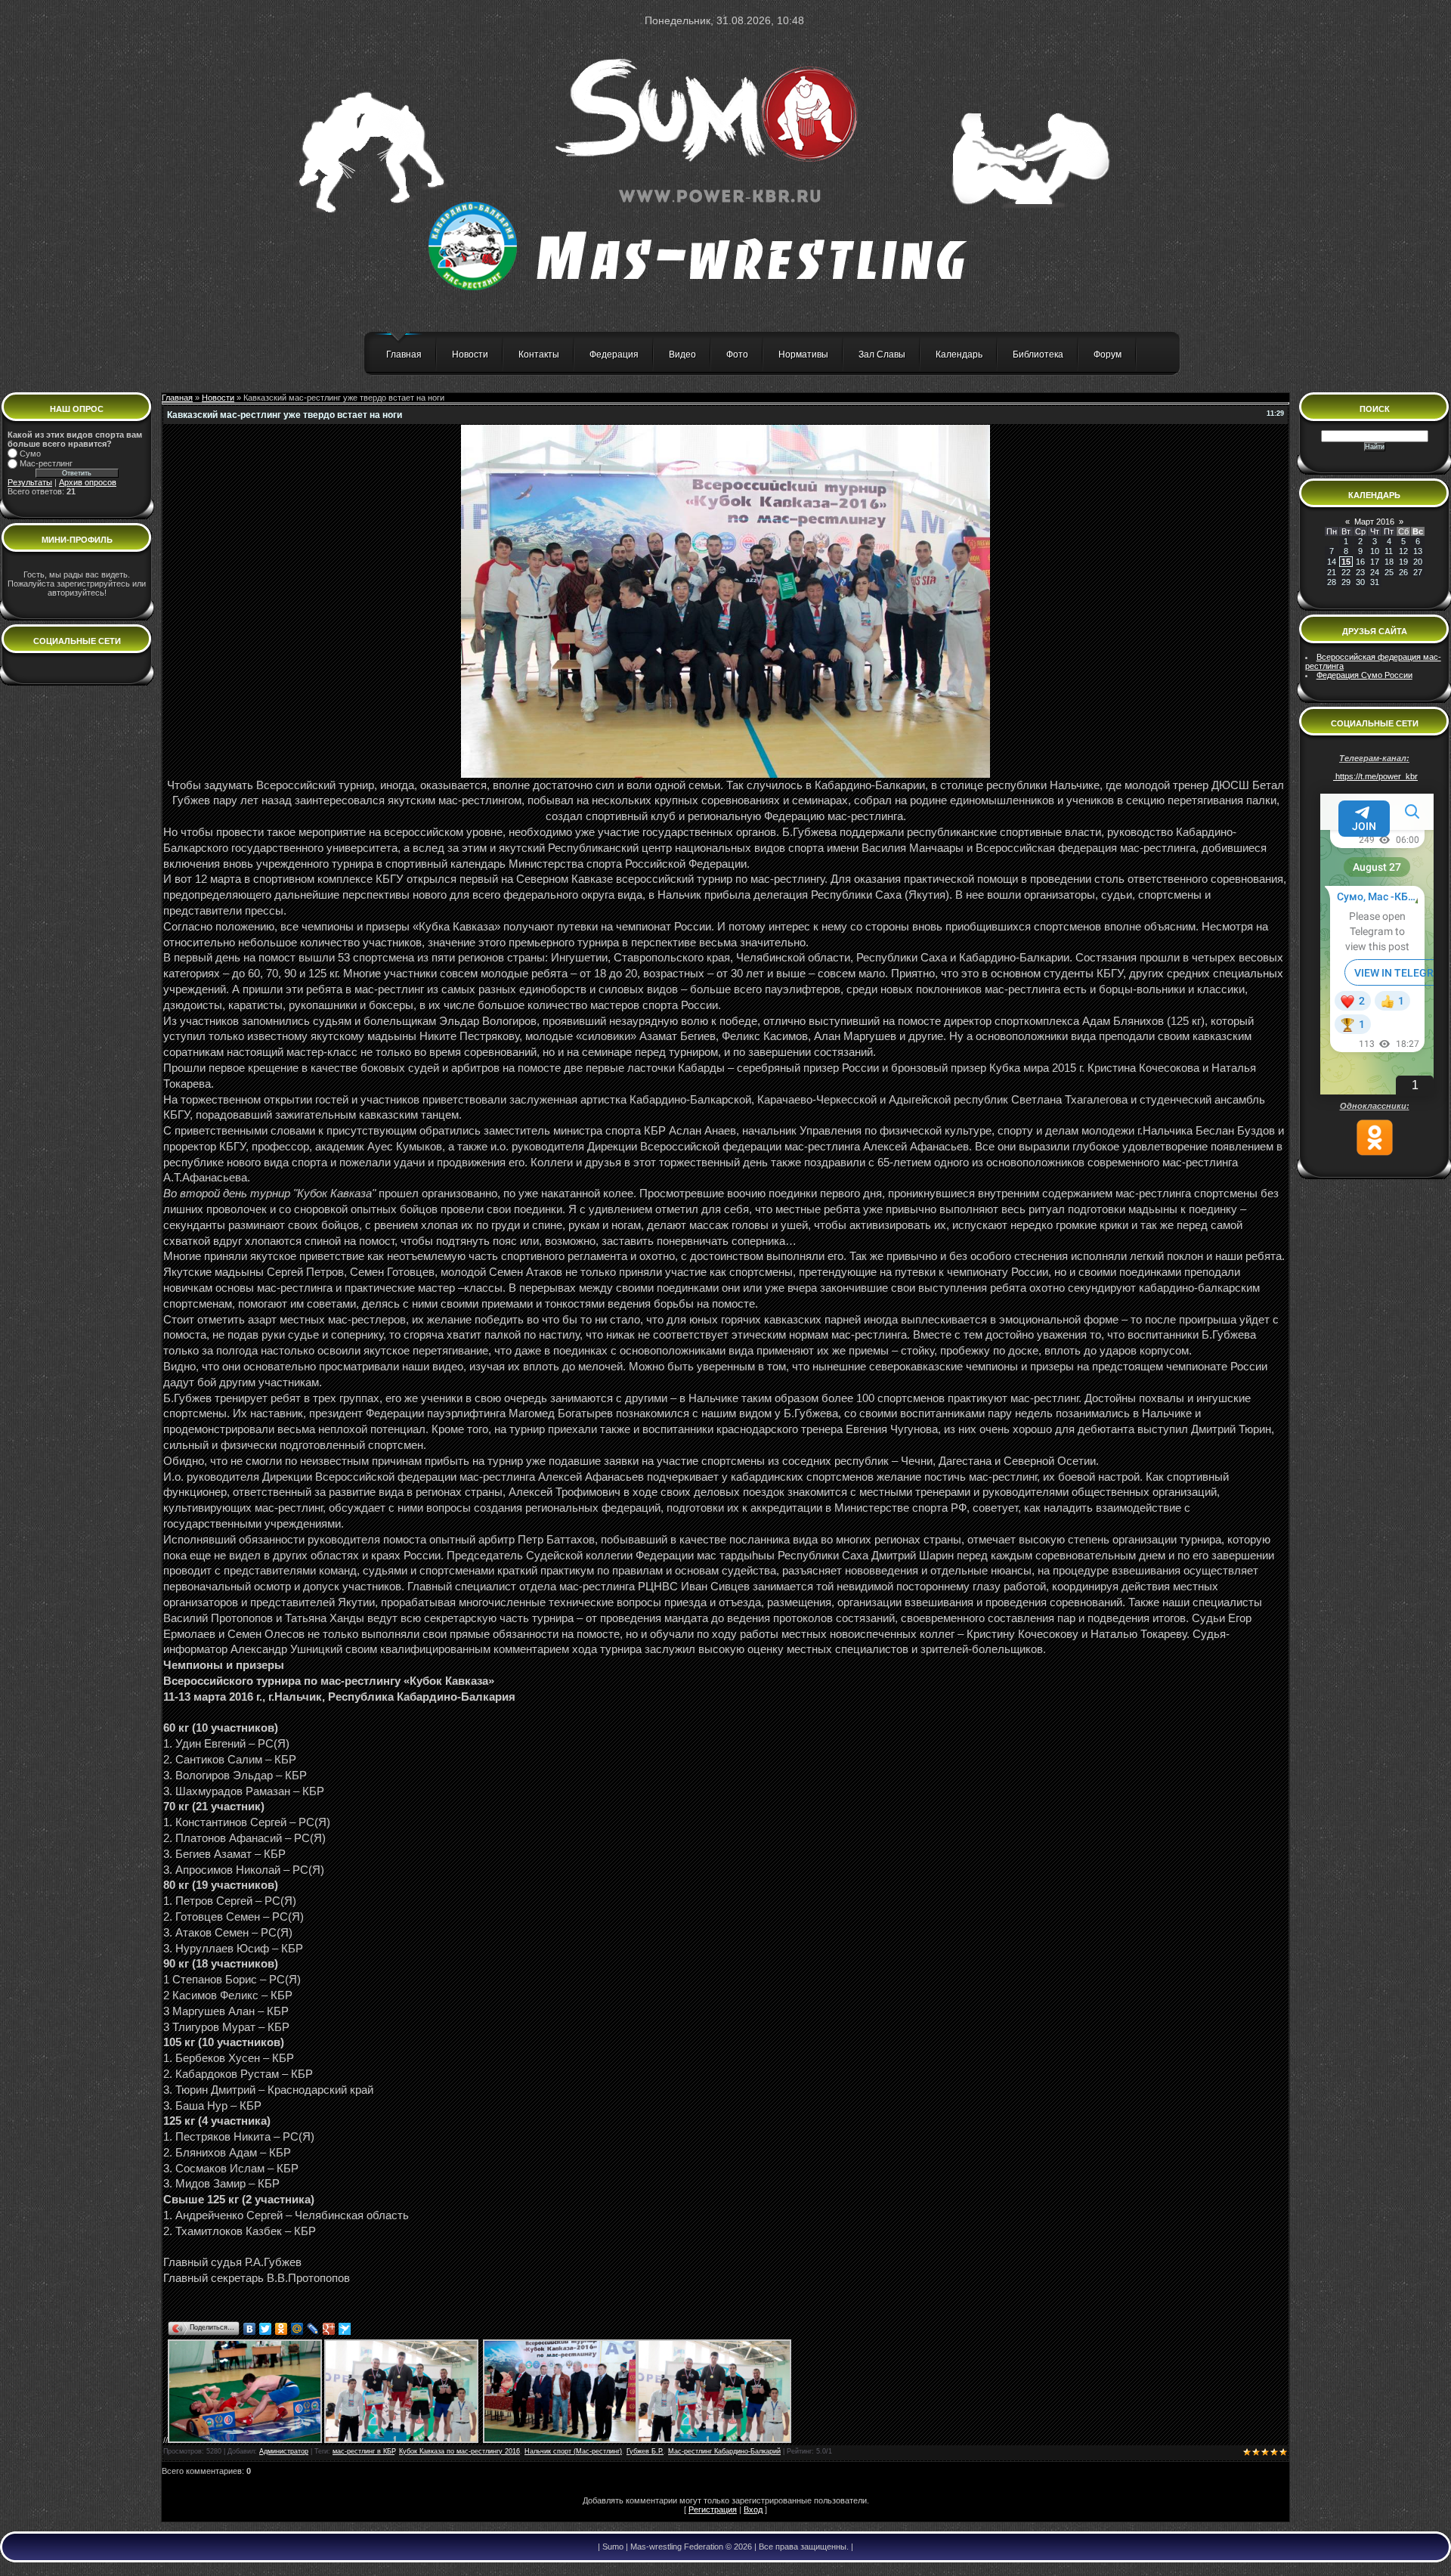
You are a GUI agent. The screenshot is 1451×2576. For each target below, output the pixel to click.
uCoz (188, 2569)
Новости (470, 355)
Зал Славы (882, 355)
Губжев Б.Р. (645, 2451)
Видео (682, 355)
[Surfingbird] (345, 2329)
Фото (737, 355)
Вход (753, 2509)
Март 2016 (1374, 522)
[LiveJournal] (313, 2329)
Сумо (30, 454)
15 (1346, 562)
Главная (404, 355)
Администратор (284, 2451)
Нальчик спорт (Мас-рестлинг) (573, 2451)
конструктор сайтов (111, 2569)
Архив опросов (88, 482)
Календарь (959, 355)
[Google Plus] (329, 2329)
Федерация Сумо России (1364, 675)
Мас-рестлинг (46, 463)
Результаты (30, 482)
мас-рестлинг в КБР (364, 2451)
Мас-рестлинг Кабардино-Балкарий (724, 2451)
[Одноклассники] (282, 2329)
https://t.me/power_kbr (1375, 776)
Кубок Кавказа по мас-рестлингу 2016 (459, 2451)
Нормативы (803, 355)
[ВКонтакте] (250, 2329)
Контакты (539, 355)
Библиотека (1038, 355)
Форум (1108, 355)
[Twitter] (266, 2329)
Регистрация (713, 2509)
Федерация (614, 355)
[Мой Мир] (297, 2329)
